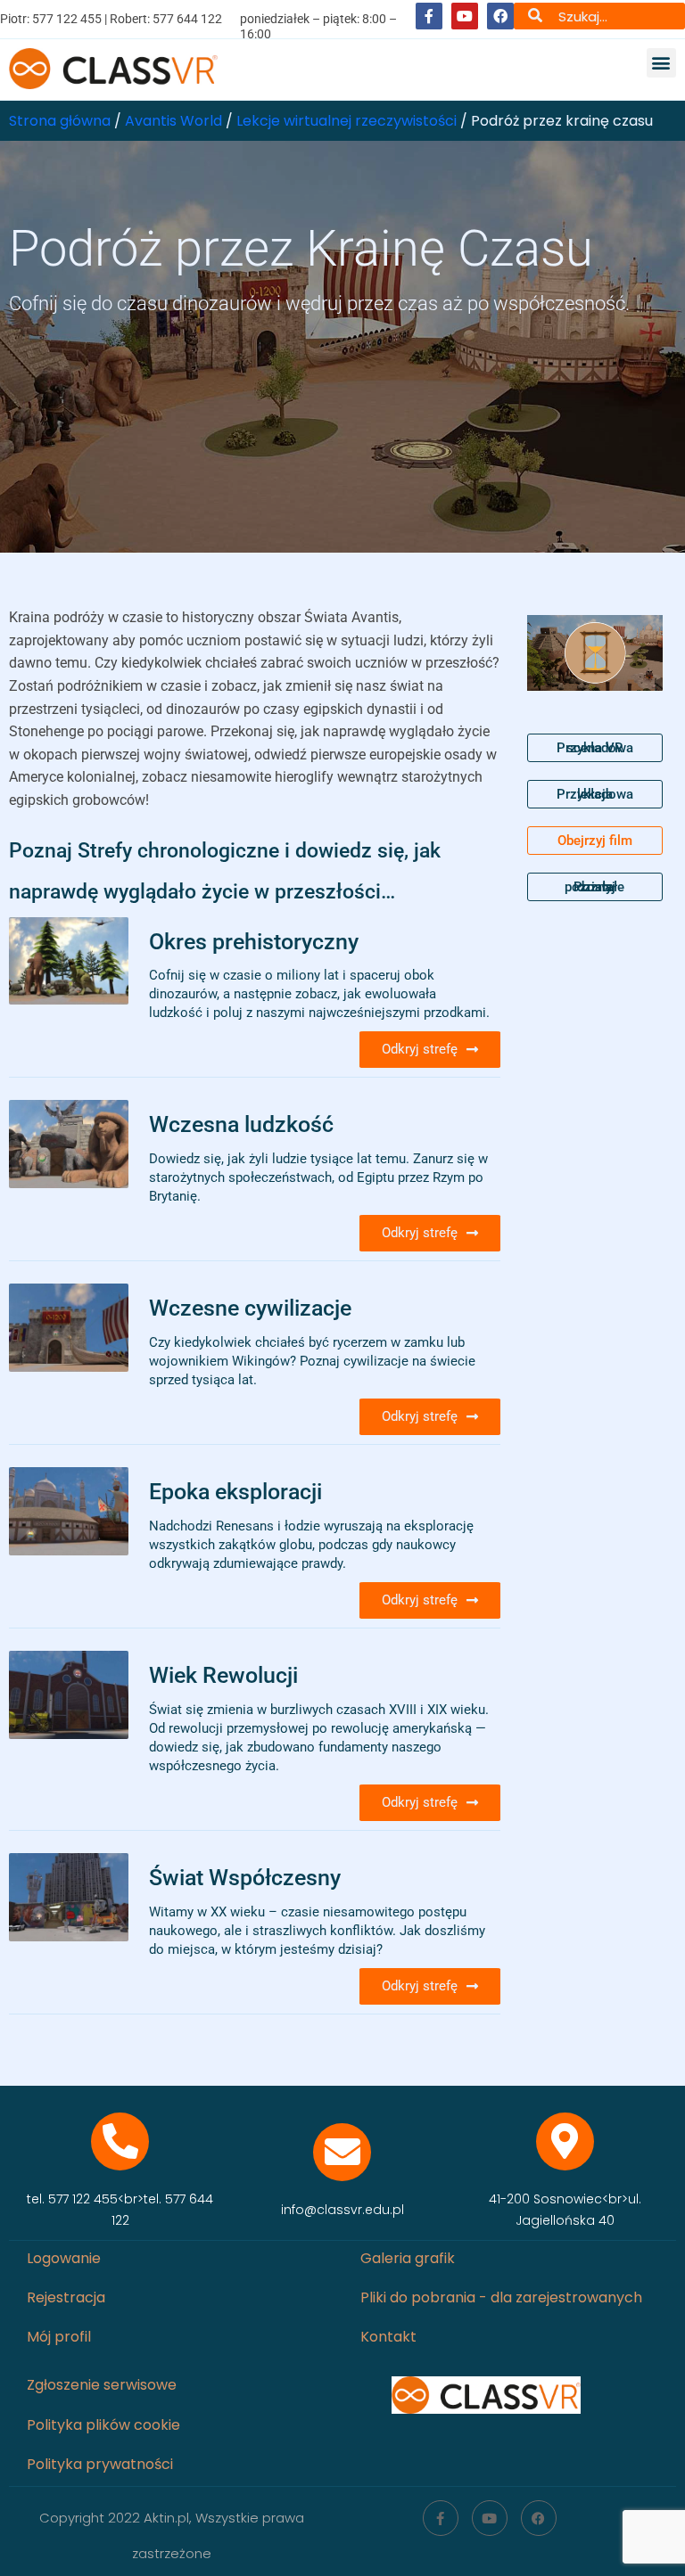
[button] (661, 63)
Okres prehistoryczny (254, 941)
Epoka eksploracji (235, 1491)
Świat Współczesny (245, 1877)
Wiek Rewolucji (223, 1675)
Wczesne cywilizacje (250, 1308)
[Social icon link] (429, 16)
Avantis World (173, 121)
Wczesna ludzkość (241, 1124)
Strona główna (60, 121)
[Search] (535, 16)
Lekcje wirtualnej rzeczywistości (347, 121)
